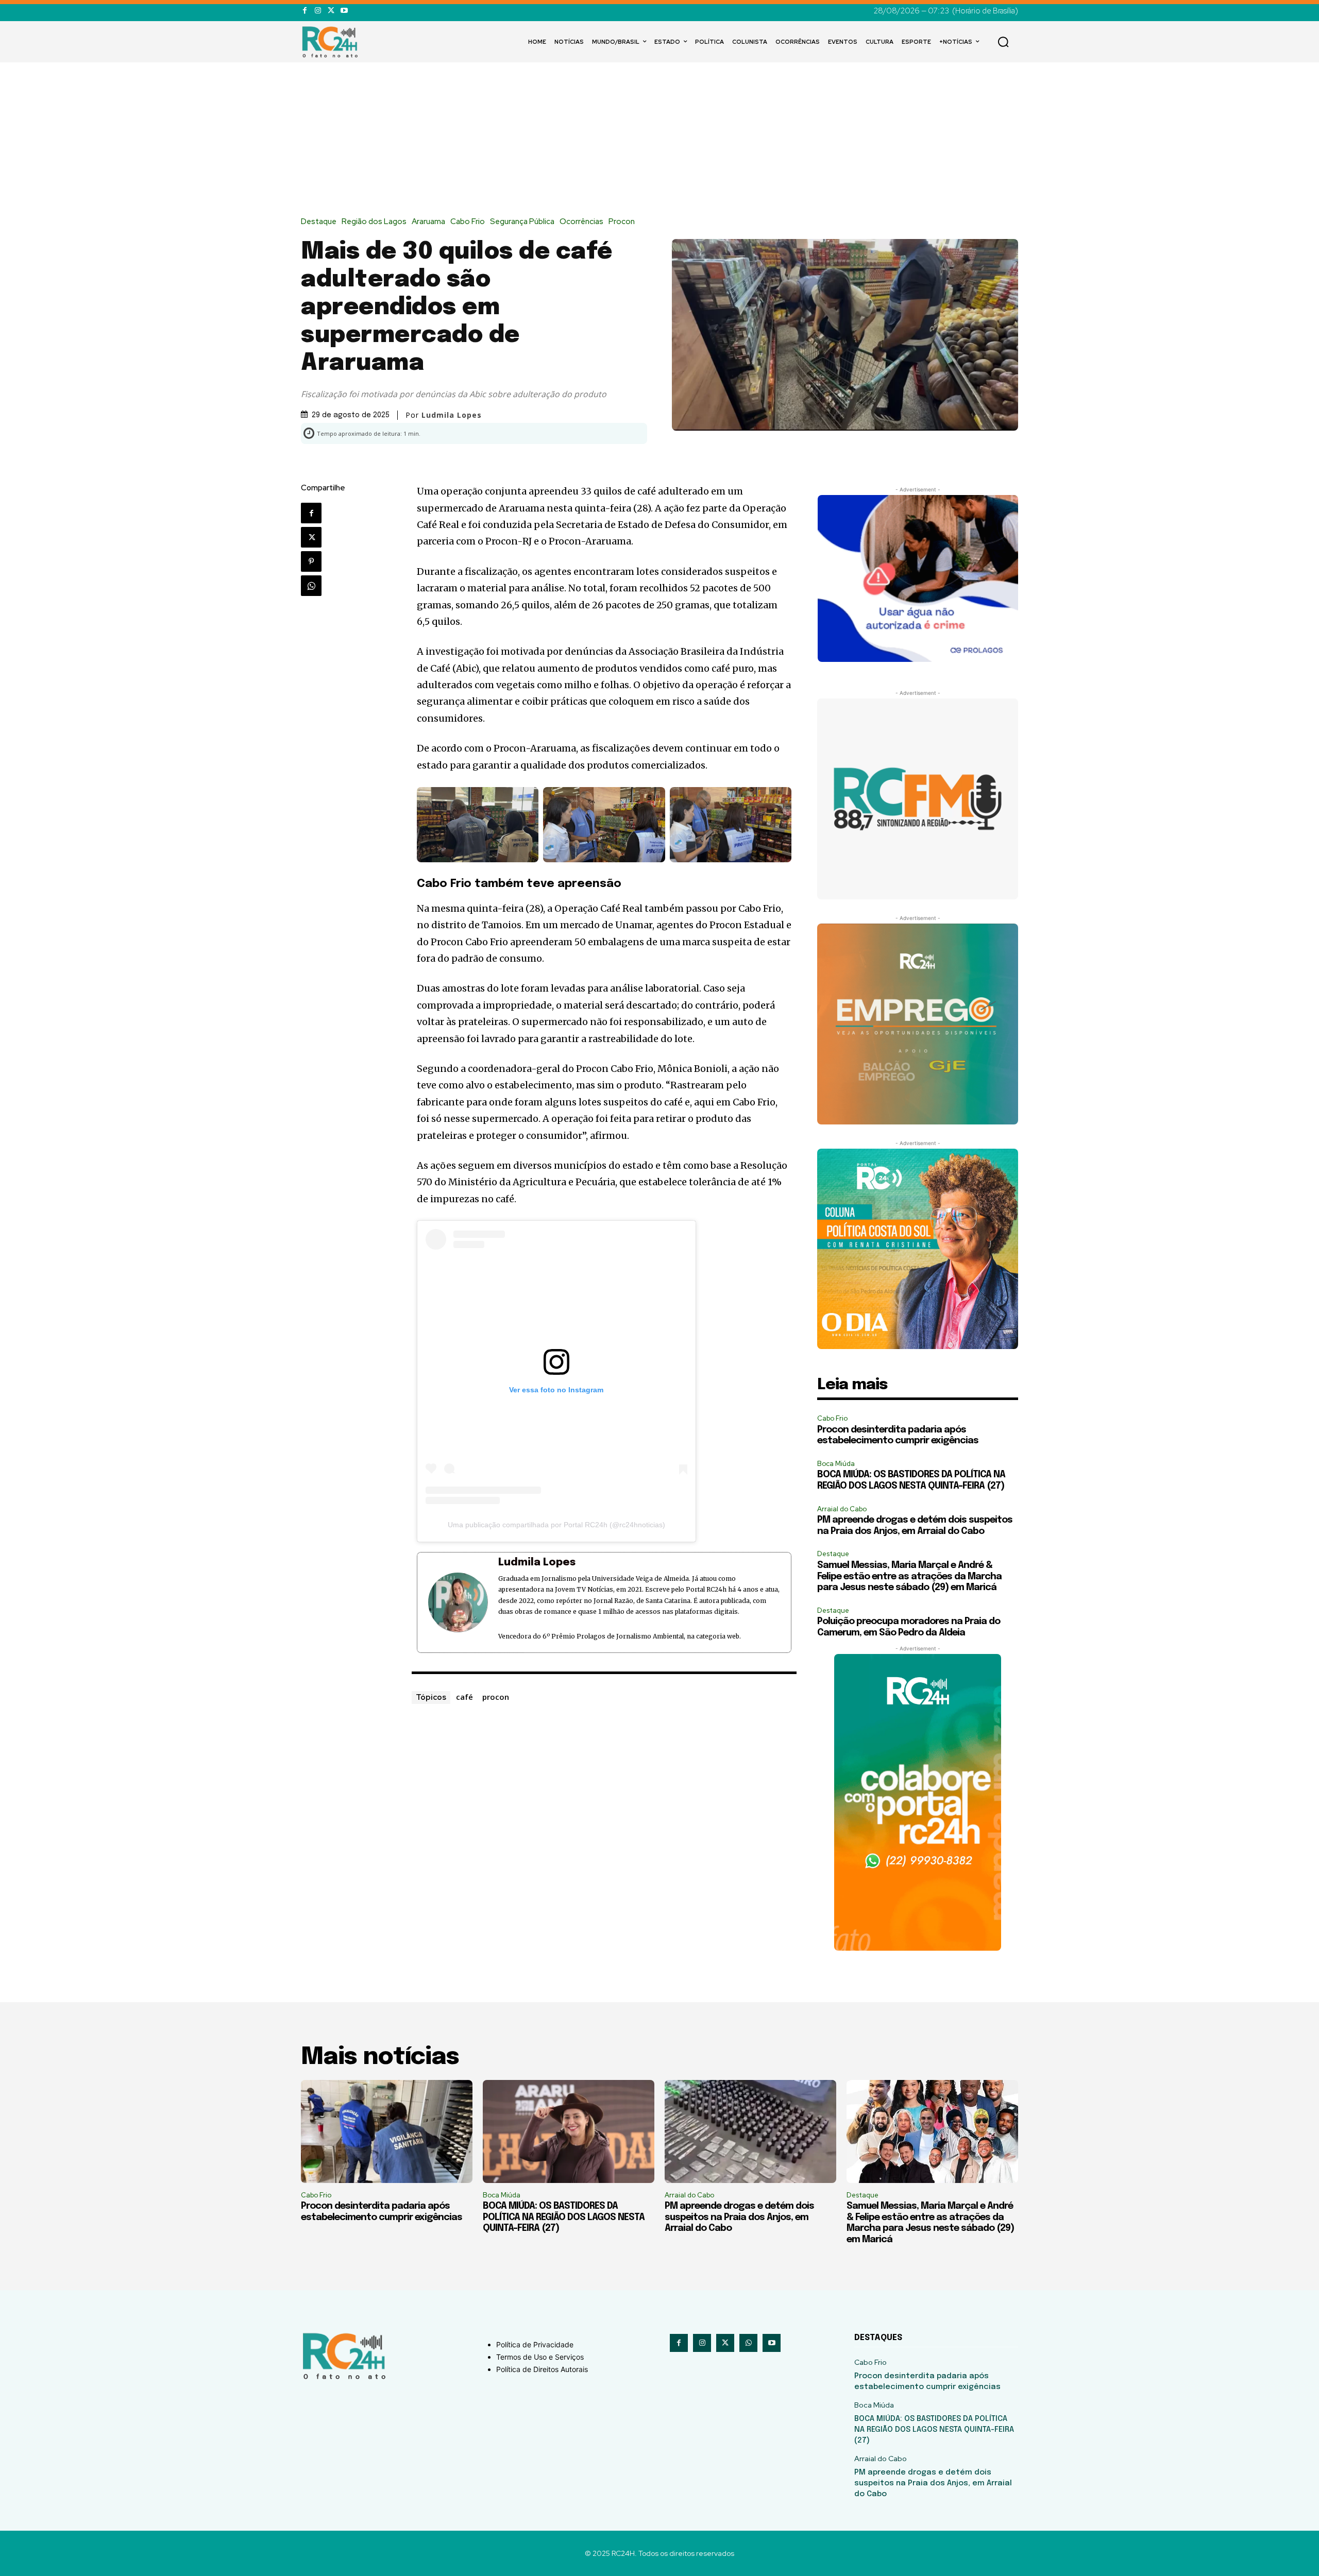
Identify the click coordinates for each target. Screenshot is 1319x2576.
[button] (1003, 42)
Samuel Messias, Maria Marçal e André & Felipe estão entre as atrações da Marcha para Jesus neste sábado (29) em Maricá (909, 1576)
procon (496, 1697)
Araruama (428, 222)
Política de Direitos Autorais (542, 2369)
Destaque (319, 222)
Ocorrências (581, 222)
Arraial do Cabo (842, 1509)
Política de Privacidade (535, 2344)
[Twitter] (331, 11)
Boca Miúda (836, 1464)
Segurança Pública (522, 222)
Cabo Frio (468, 222)
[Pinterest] (311, 561)
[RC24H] (332, 42)
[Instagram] (318, 11)
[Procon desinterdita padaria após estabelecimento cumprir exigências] (387, 2131)
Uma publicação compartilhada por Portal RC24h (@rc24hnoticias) (556, 1525)
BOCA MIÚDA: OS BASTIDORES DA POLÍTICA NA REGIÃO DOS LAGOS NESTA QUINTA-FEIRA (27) (564, 2217)
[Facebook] (305, 11)
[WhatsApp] (311, 586)
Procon (622, 222)
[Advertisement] (659, 140)
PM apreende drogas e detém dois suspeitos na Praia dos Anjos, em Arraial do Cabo (739, 2217)
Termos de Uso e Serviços (540, 2357)
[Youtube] (344, 11)
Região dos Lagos (374, 222)
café (464, 1697)
